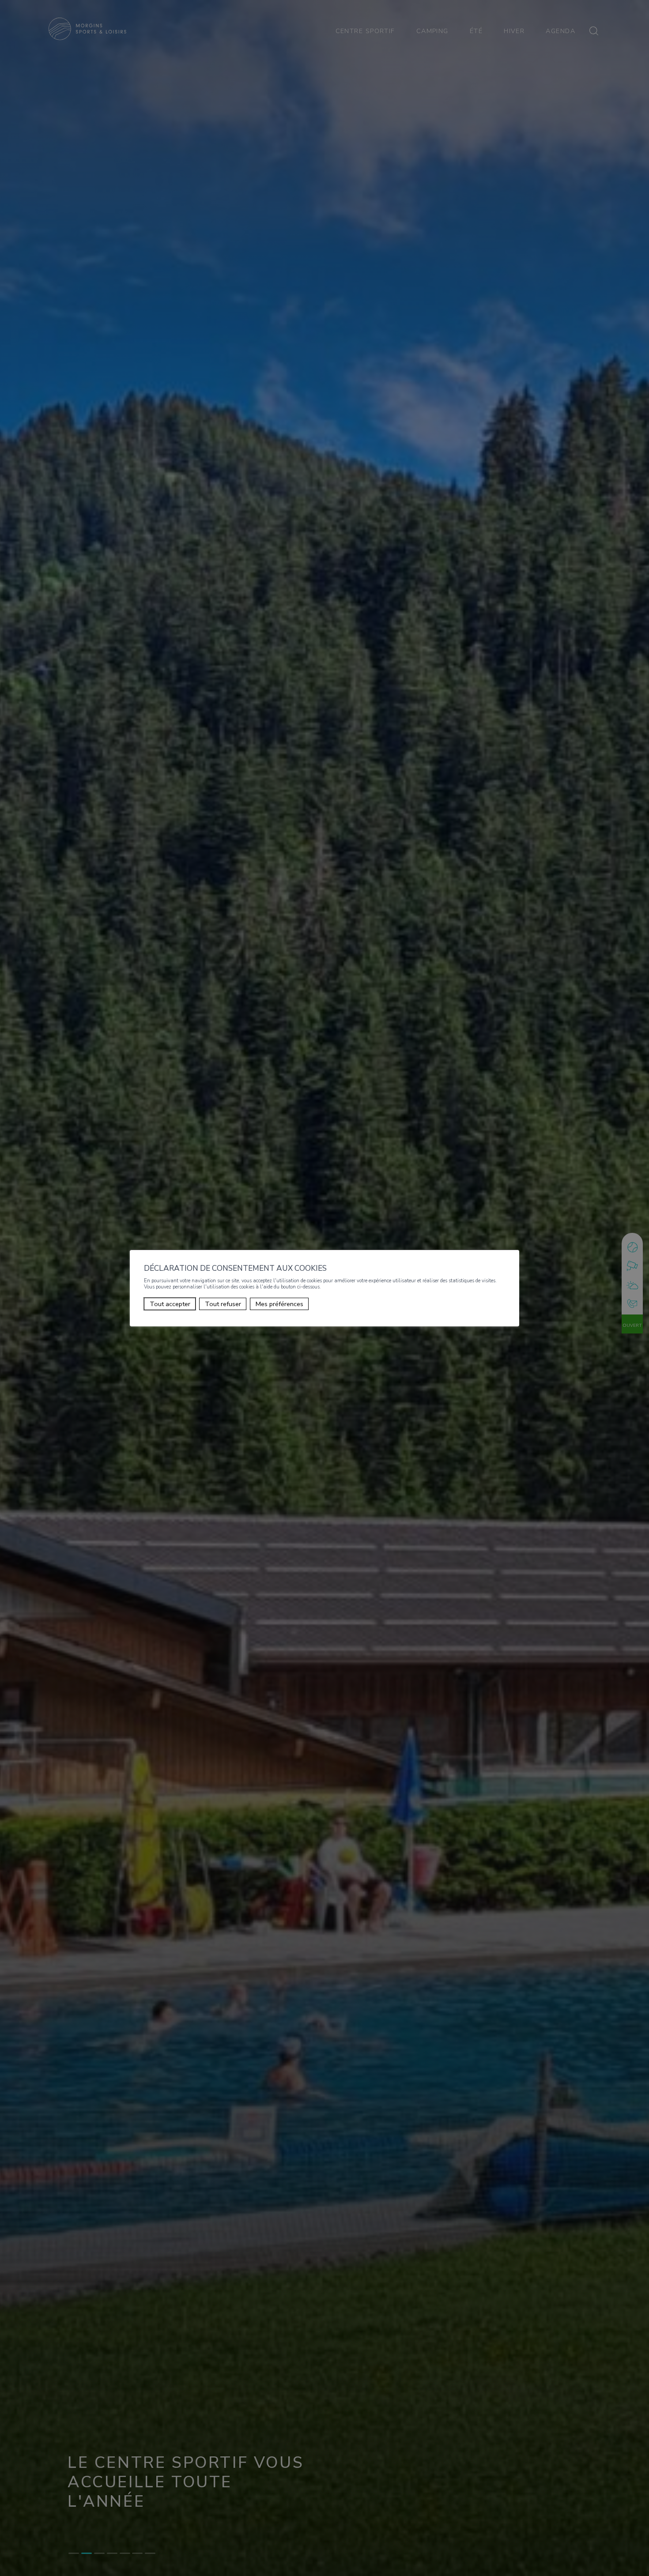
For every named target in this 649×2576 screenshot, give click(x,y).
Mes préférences (279, 1304)
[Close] (511, 1240)
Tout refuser (223, 1304)
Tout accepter (170, 1304)
